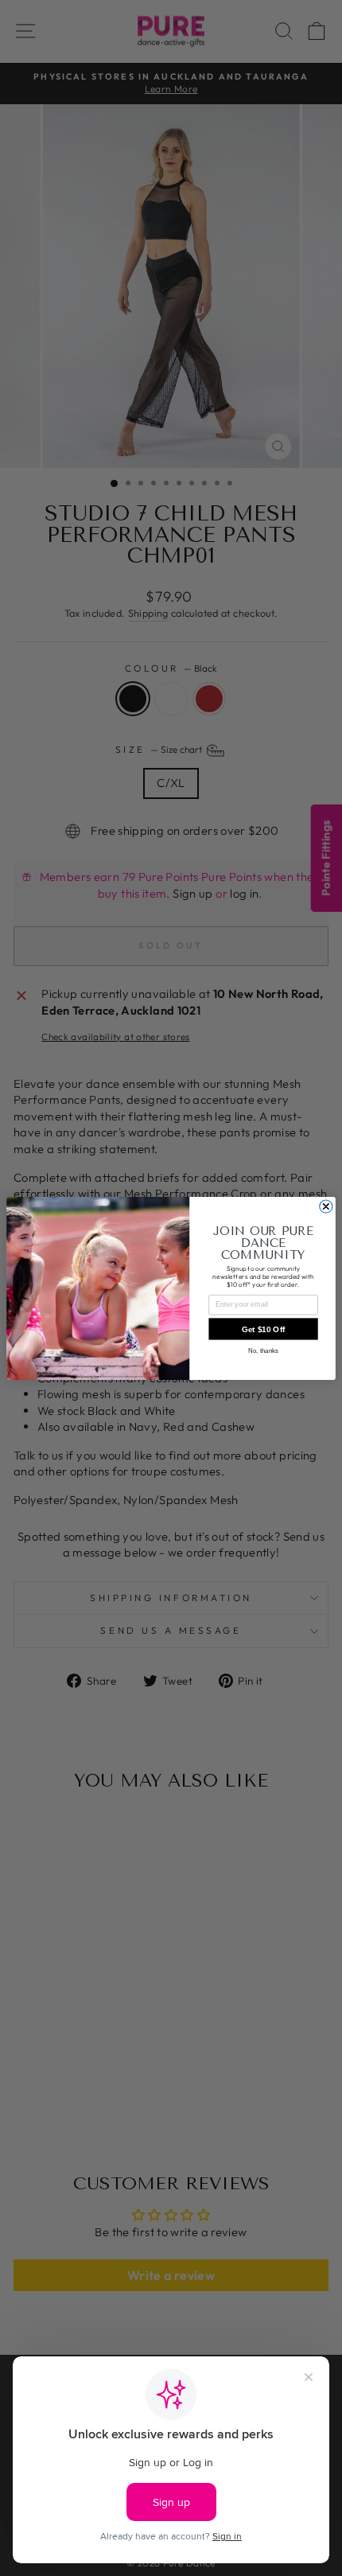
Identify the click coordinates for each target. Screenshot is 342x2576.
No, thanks (263, 1350)
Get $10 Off (264, 1329)
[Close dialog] (326, 1206)
